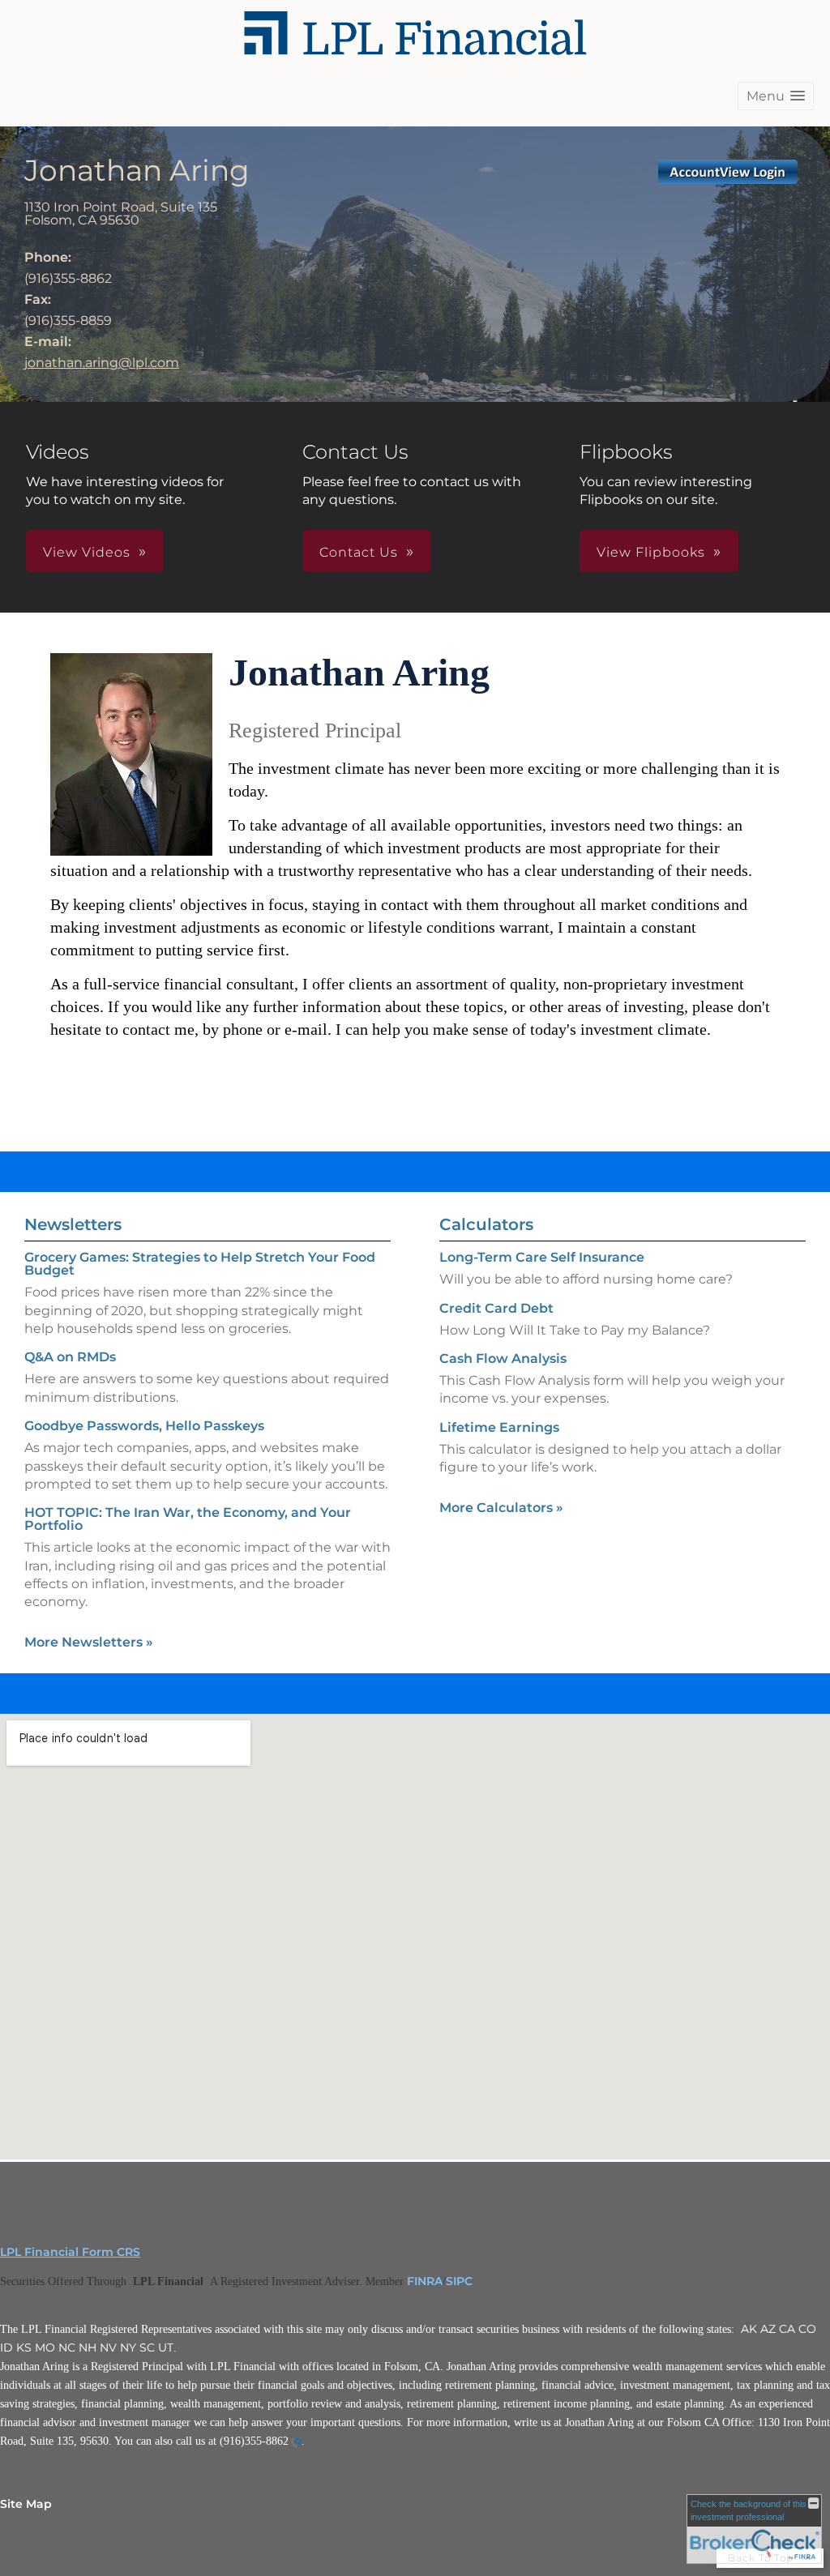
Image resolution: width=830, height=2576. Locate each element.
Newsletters (73, 1224)
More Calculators (501, 1508)
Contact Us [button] (359, 552)
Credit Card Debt (496, 1308)
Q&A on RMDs (70, 1357)
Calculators (486, 1224)
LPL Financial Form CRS (70, 2252)
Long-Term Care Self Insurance (542, 1257)
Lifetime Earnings (499, 1427)
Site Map (26, 2504)
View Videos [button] (87, 552)
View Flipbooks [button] (651, 552)
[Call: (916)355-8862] (295, 2442)
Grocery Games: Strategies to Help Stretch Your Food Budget (200, 1264)
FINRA (425, 2281)
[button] (776, 96)
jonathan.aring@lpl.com (102, 363)
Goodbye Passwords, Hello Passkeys (144, 1426)
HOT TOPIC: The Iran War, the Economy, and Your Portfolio (188, 1519)
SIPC (459, 2281)
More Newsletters (89, 1642)
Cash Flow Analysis (503, 1358)
